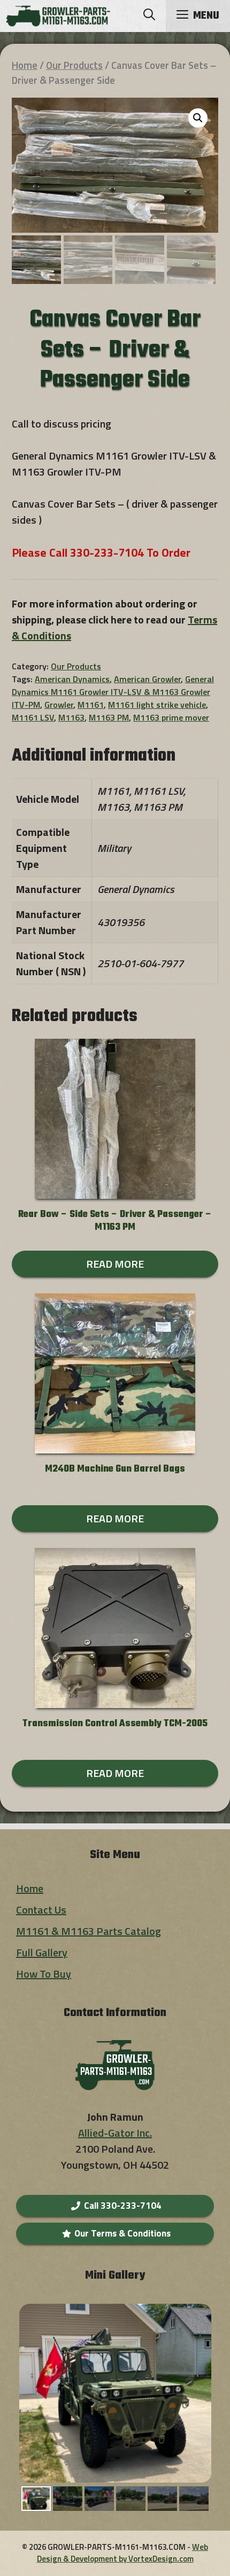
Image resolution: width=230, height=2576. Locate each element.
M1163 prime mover (171, 717)
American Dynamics (72, 679)
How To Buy (44, 1974)
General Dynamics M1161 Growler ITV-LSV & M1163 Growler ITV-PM (113, 692)
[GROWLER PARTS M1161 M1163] (58, 16)
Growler (59, 705)
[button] (149, 16)
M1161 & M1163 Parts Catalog (89, 1931)
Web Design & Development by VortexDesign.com (123, 2553)
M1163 (71, 717)
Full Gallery (42, 1952)
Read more (115, 1264)
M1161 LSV (33, 717)
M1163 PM (109, 717)
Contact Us (41, 1910)
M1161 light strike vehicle (157, 705)
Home (25, 65)
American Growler (147, 679)
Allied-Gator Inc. (115, 2133)
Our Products (74, 65)
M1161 (91, 705)
